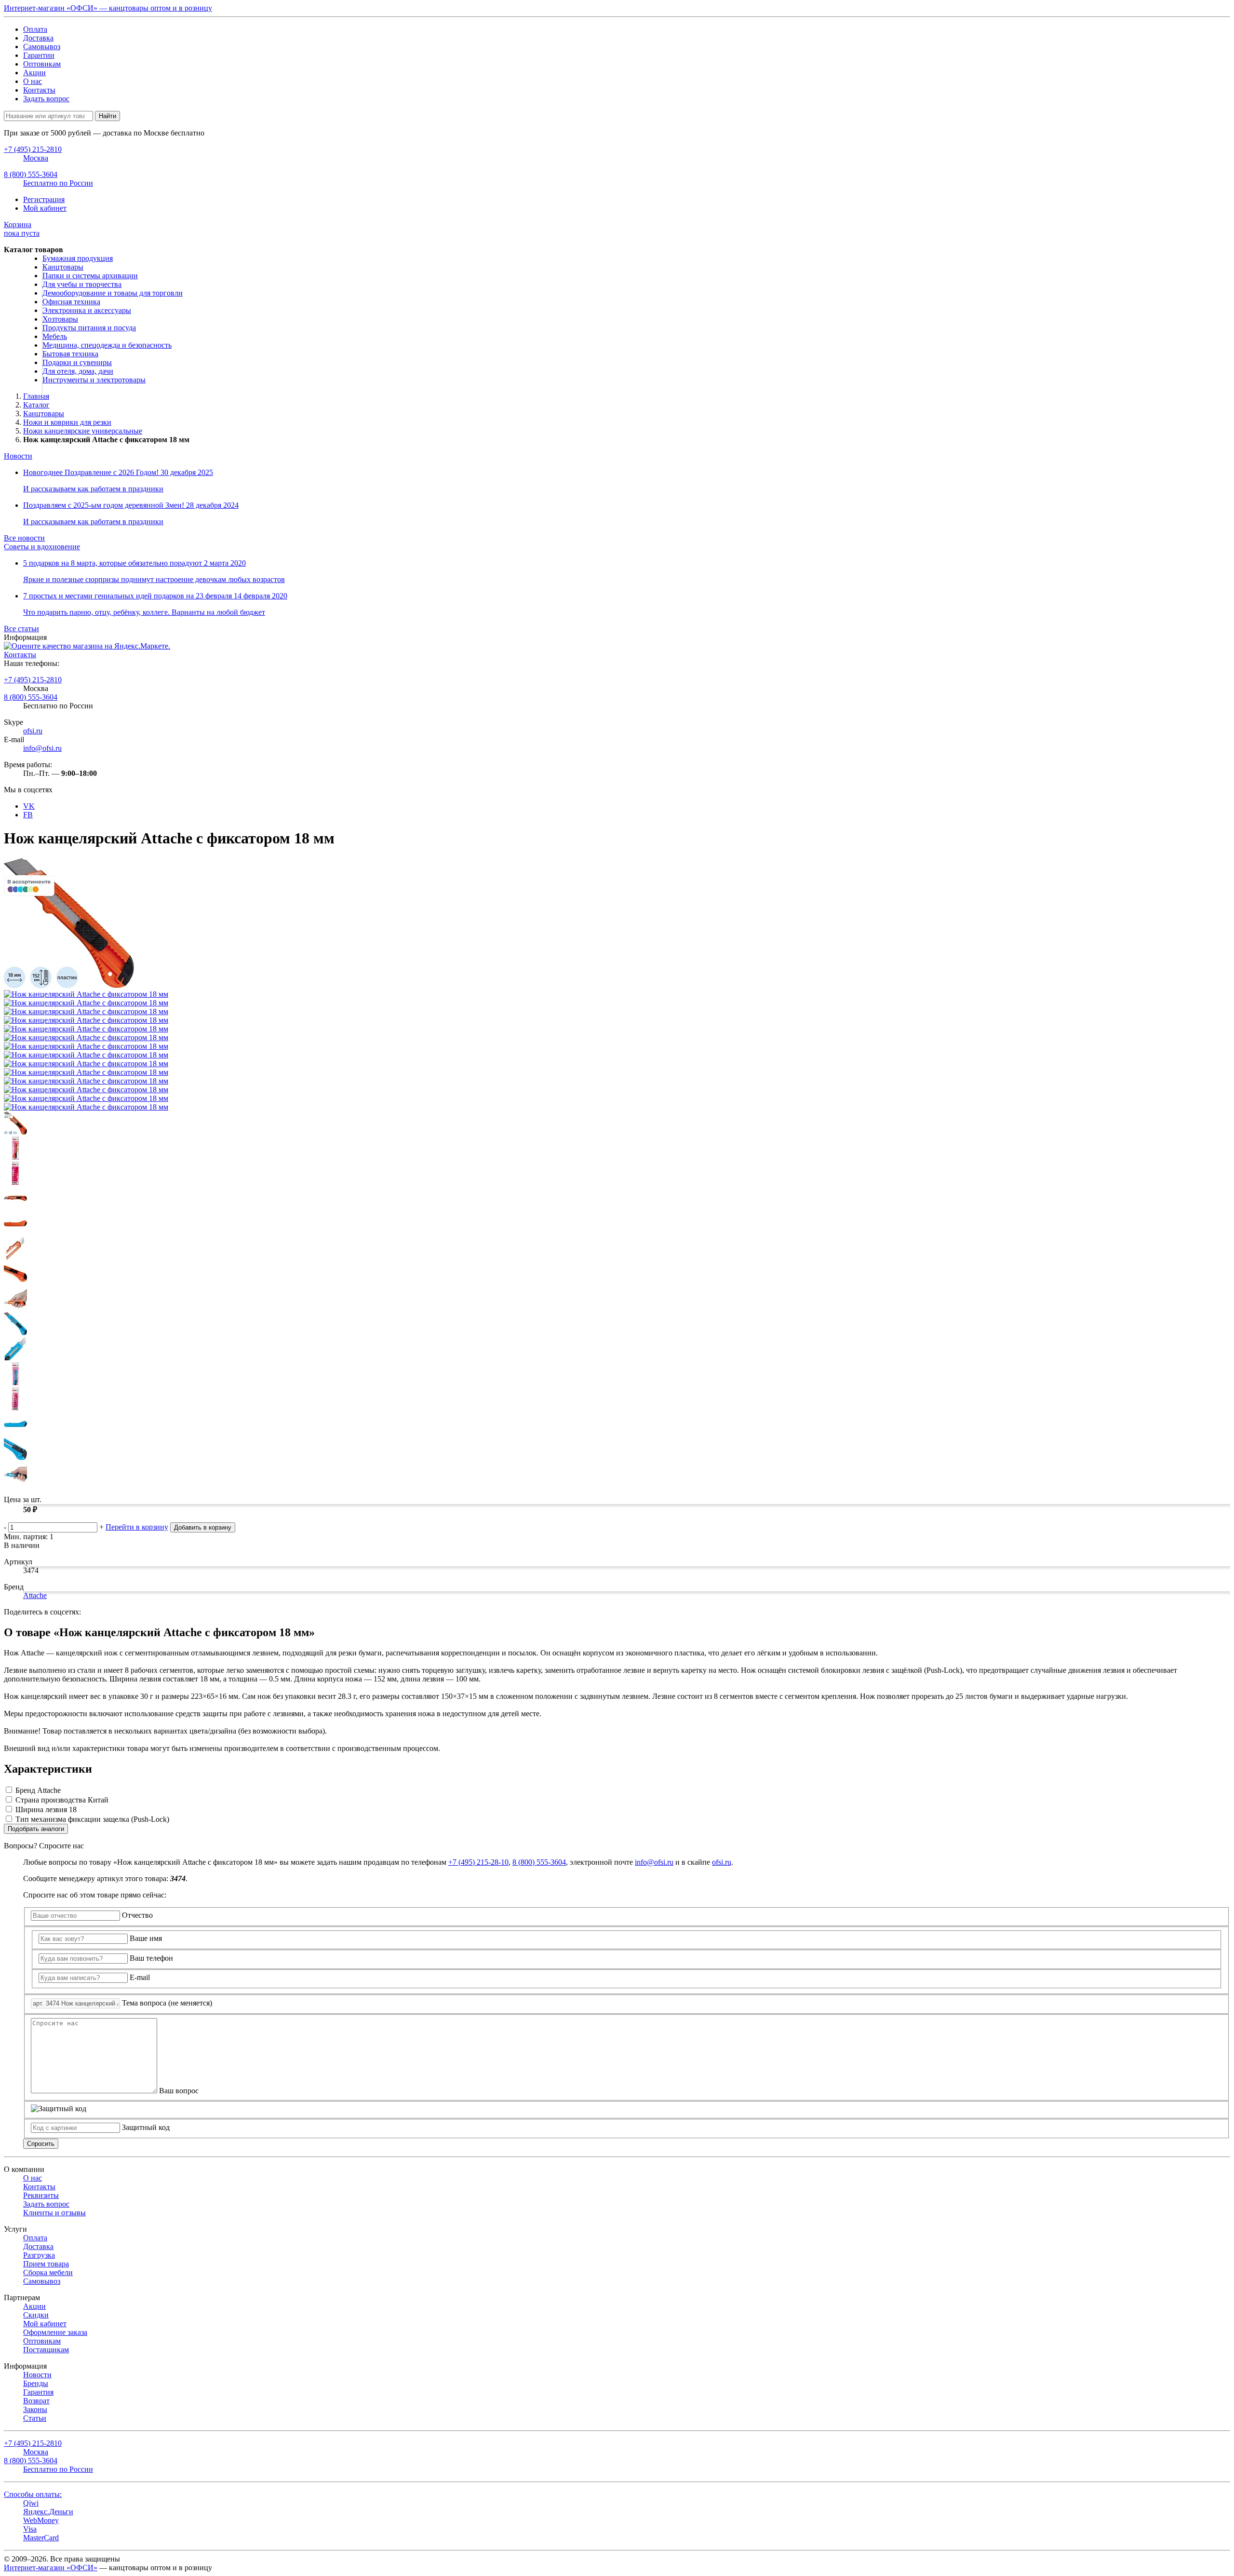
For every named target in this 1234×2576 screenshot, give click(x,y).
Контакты (39, 90)
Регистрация (44, 199)
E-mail (140, 1977)
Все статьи (21, 629)
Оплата (35, 29)
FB (28, 815)
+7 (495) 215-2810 (33, 680)
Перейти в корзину (137, 1527)
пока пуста (22, 229)
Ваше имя (146, 1938)
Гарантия (38, 2392)
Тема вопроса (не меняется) (167, 2003)
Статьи (35, 2418)
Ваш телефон (151, 1958)
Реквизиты (41, 2195)
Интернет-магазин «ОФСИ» (51, 2568)
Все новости (24, 538)
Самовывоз (42, 47)
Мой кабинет (45, 208)
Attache (35, 1595)
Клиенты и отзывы (54, 2213)
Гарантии (39, 55)
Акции (34, 73)
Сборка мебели (48, 2272)
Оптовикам (42, 64)
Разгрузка (39, 2255)
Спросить (41, 2144)
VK (29, 806)
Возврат (36, 2401)
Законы (35, 2409)
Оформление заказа (55, 2332)
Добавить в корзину (203, 1527)
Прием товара (46, 2264)
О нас (33, 81)
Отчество (137, 1915)
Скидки (36, 2315)
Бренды (36, 2383)
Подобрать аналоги (36, 1829)
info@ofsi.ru (42, 748)
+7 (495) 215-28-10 (478, 1862)
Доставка (38, 38)
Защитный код (146, 2127)
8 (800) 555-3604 (31, 697)
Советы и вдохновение (42, 547)
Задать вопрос (46, 99)
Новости (18, 456)
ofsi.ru (33, 731)
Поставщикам (46, 2350)
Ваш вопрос (179, 2091)
